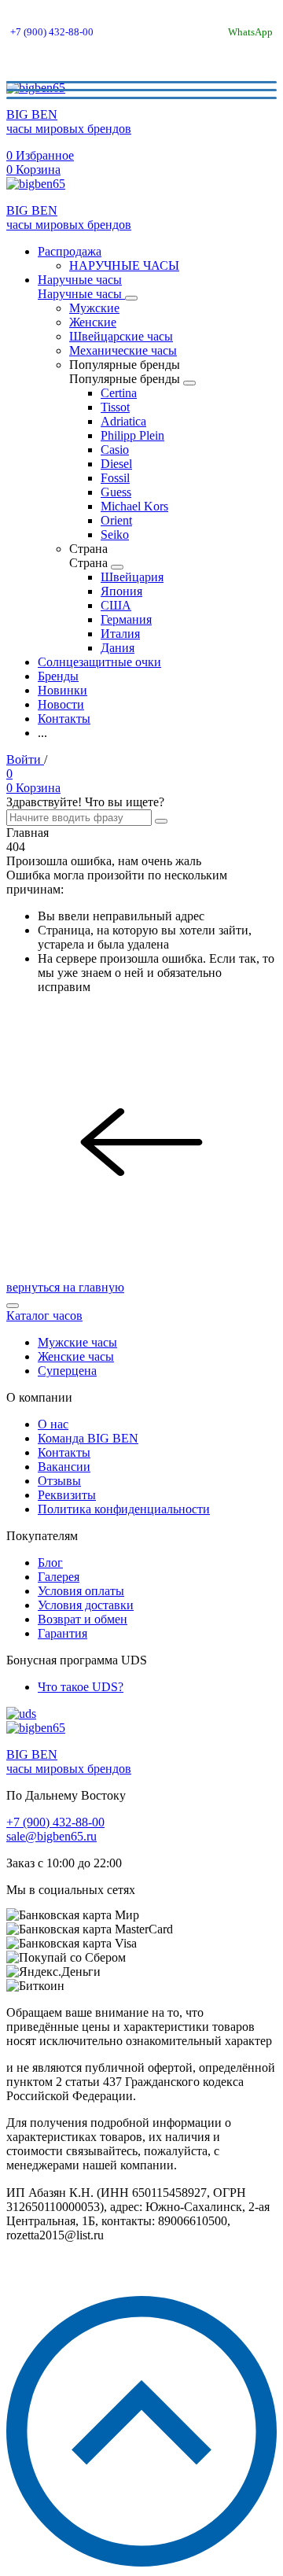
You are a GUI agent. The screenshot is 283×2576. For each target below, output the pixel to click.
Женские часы (76, 1356)
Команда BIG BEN (88, 1438)
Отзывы (59, 1481)
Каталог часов (44, 1316)
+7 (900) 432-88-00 (52, 32)
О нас (53, 1424)
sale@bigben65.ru (51, 1836)
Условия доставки (86, 1605)
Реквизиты (67, 1495)
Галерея (59, 1577)
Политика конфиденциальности (124, 1509)
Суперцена (67, 1371)
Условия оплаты (81, 1591)
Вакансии (64, 1467)
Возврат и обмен (83, 1619)
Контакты (64, 1452)
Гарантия (62, 1633)
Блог (50, 1563)
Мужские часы (77, 1342)
